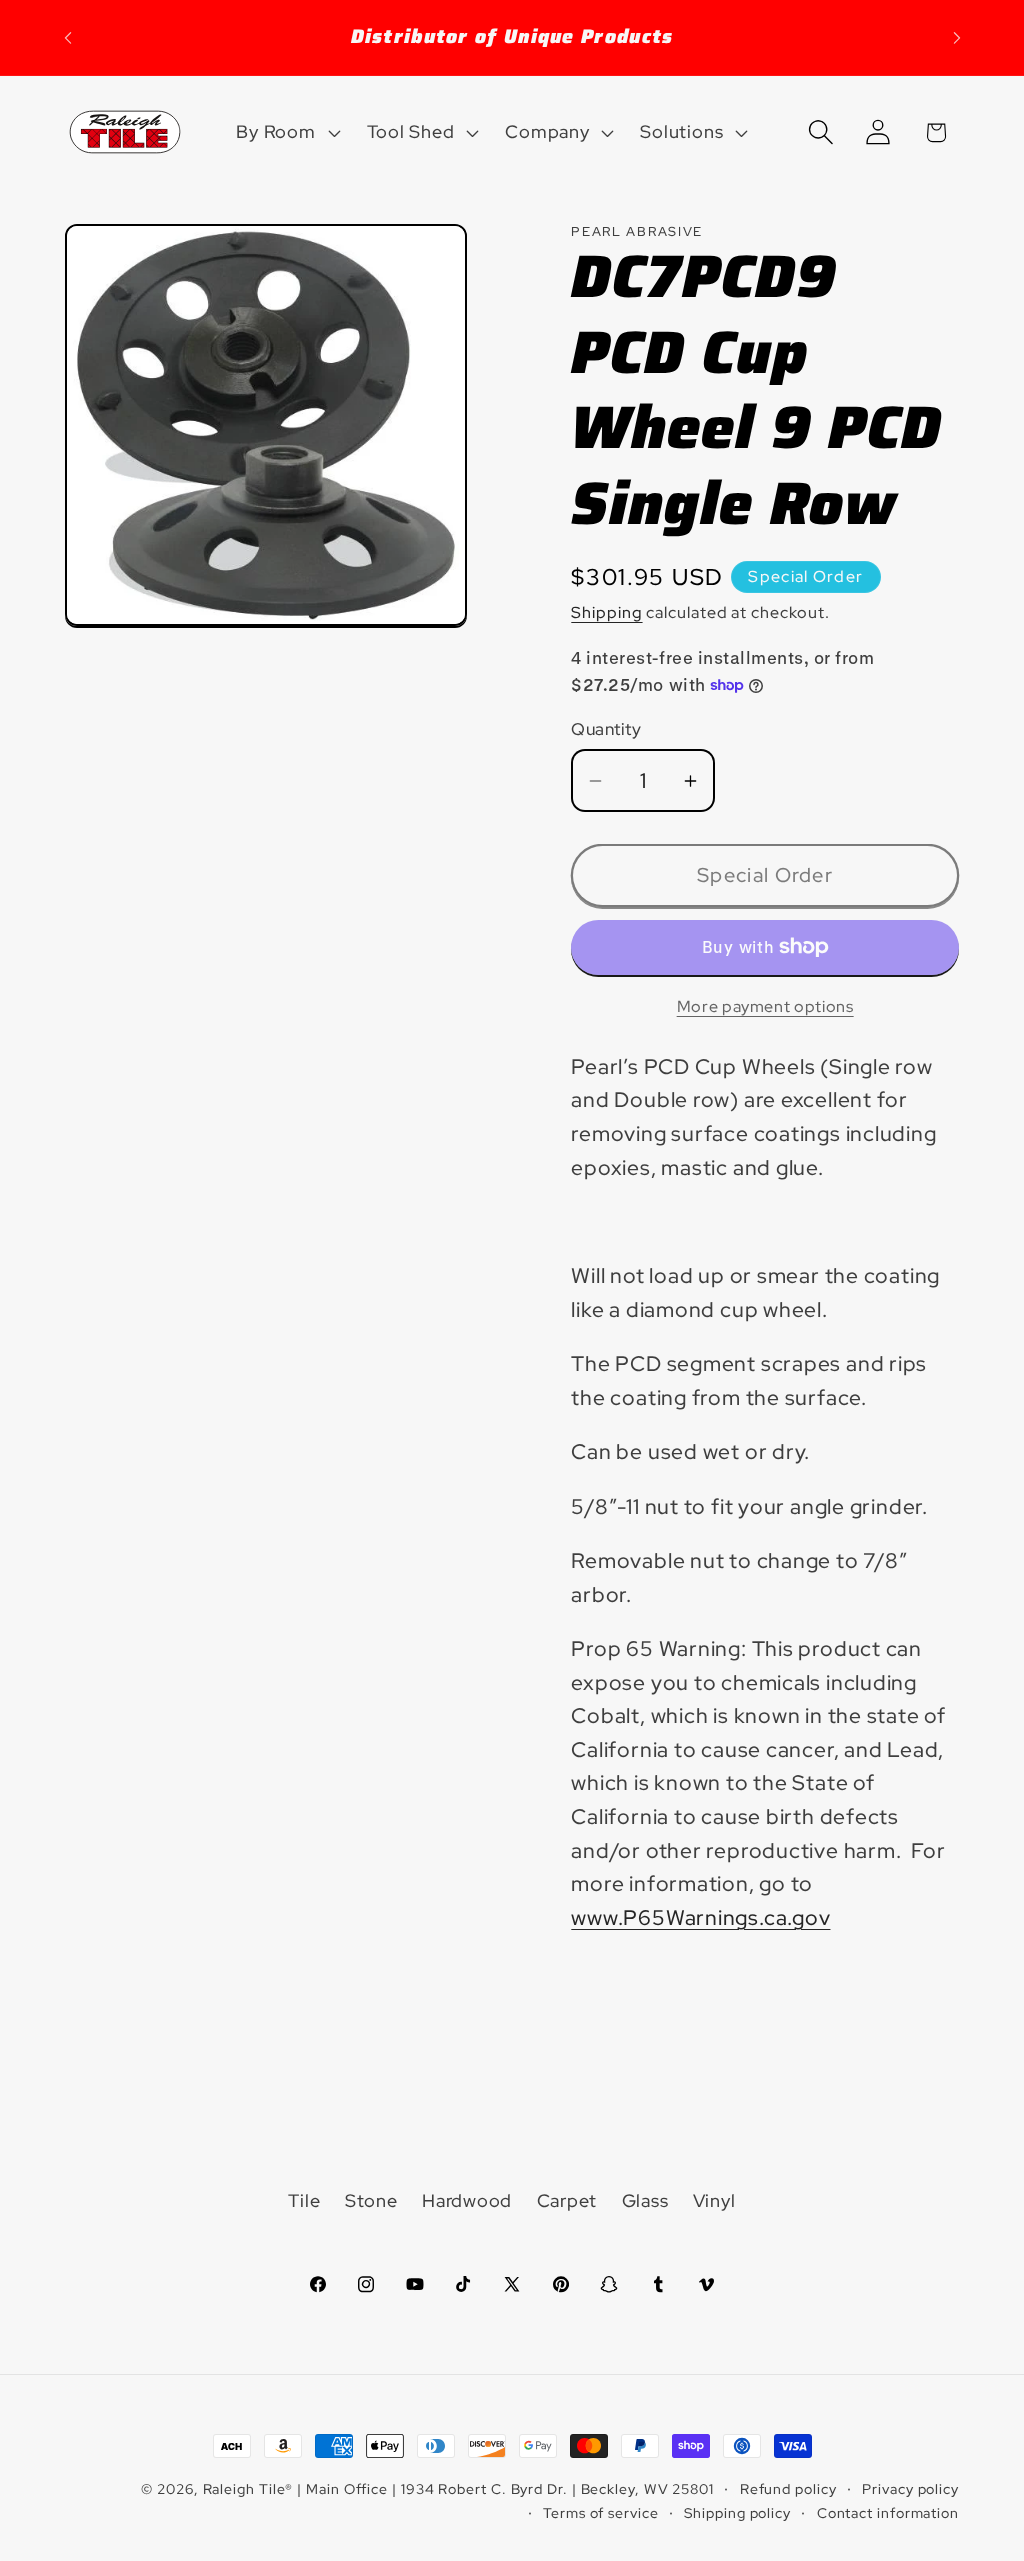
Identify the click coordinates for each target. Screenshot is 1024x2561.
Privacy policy (910, 2488)
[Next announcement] (957, 37)
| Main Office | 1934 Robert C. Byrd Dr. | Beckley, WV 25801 (505, 2488)
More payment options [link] (765, 1006)
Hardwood (467, 2200)
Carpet (567, 2200)
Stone (371, 2200)
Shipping (606, 612)
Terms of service (601, 2512)
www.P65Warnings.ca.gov (700, 1917)
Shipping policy (737, 2512)
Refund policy (788, 2488)
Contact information (888, 2512)
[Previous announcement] (68, 37)
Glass (645, 2200)
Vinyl (714, 2200)
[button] (286, 132)
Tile (304, 2200)
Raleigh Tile (244, 2488)
